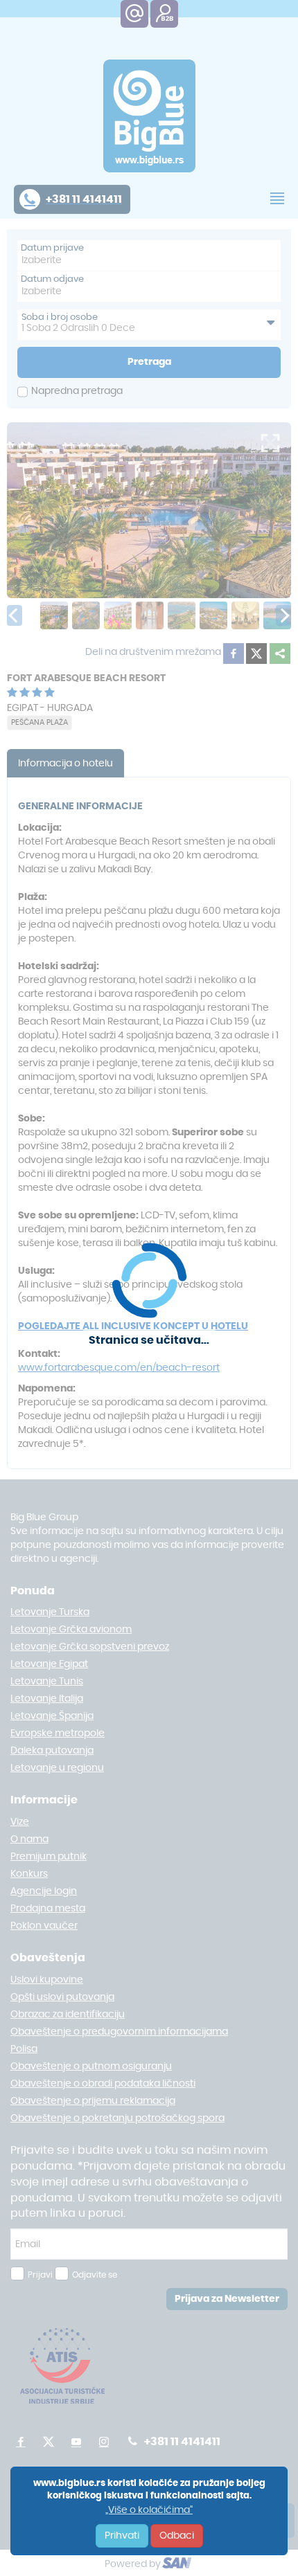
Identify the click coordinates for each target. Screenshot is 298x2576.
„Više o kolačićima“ (149, 2510)
